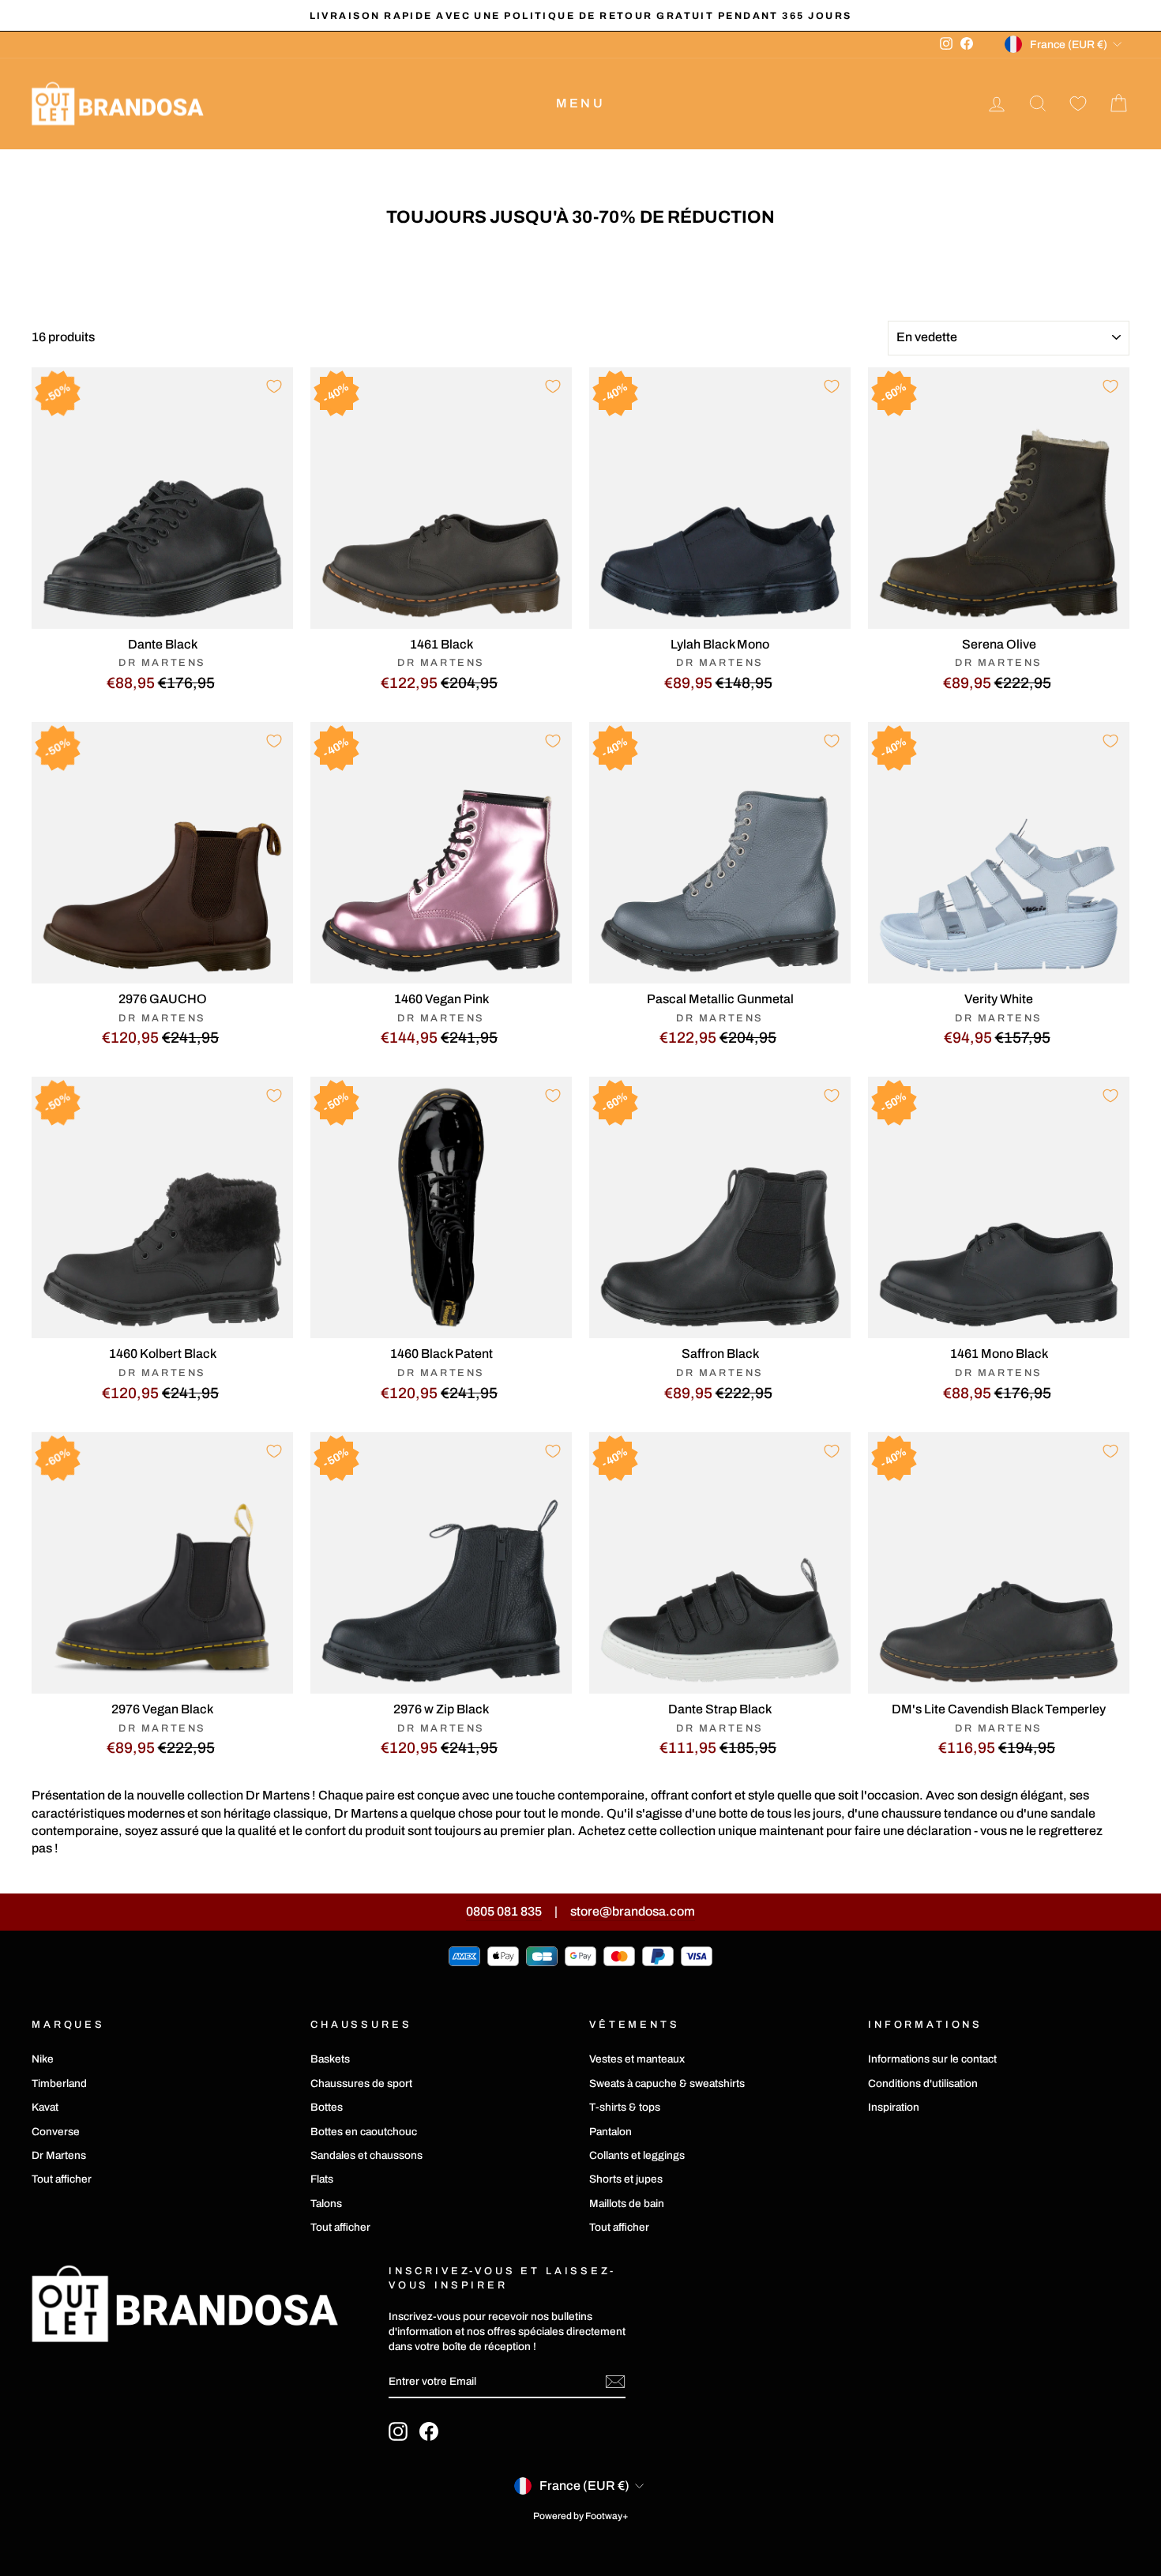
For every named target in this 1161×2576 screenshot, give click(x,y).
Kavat (45, 2107)
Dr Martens (59, 2155)
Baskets (330, 2059)
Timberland (59, 2083)
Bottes (327, 2107)
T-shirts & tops (625, 2107)
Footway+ (607, 2516)
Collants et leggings (637, 2155)
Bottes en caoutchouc (364, 2132)
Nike (43, 2059)
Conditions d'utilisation (923, 2083)
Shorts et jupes (626, 2179)
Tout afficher (62, 2179)
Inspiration (894, 2107)
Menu (580, 103)
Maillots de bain (627, 2204)
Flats (322, 2179)
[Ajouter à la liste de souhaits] (274, 386)
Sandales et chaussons (366, 2155)
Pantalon (611, 2132)
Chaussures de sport (361, 2083)
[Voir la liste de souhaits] (1078, 104)
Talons (326, 2204)
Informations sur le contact (932, 2059)
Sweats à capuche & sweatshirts (667, 2083)
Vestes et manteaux (637, 2059)
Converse (56, 2132)
